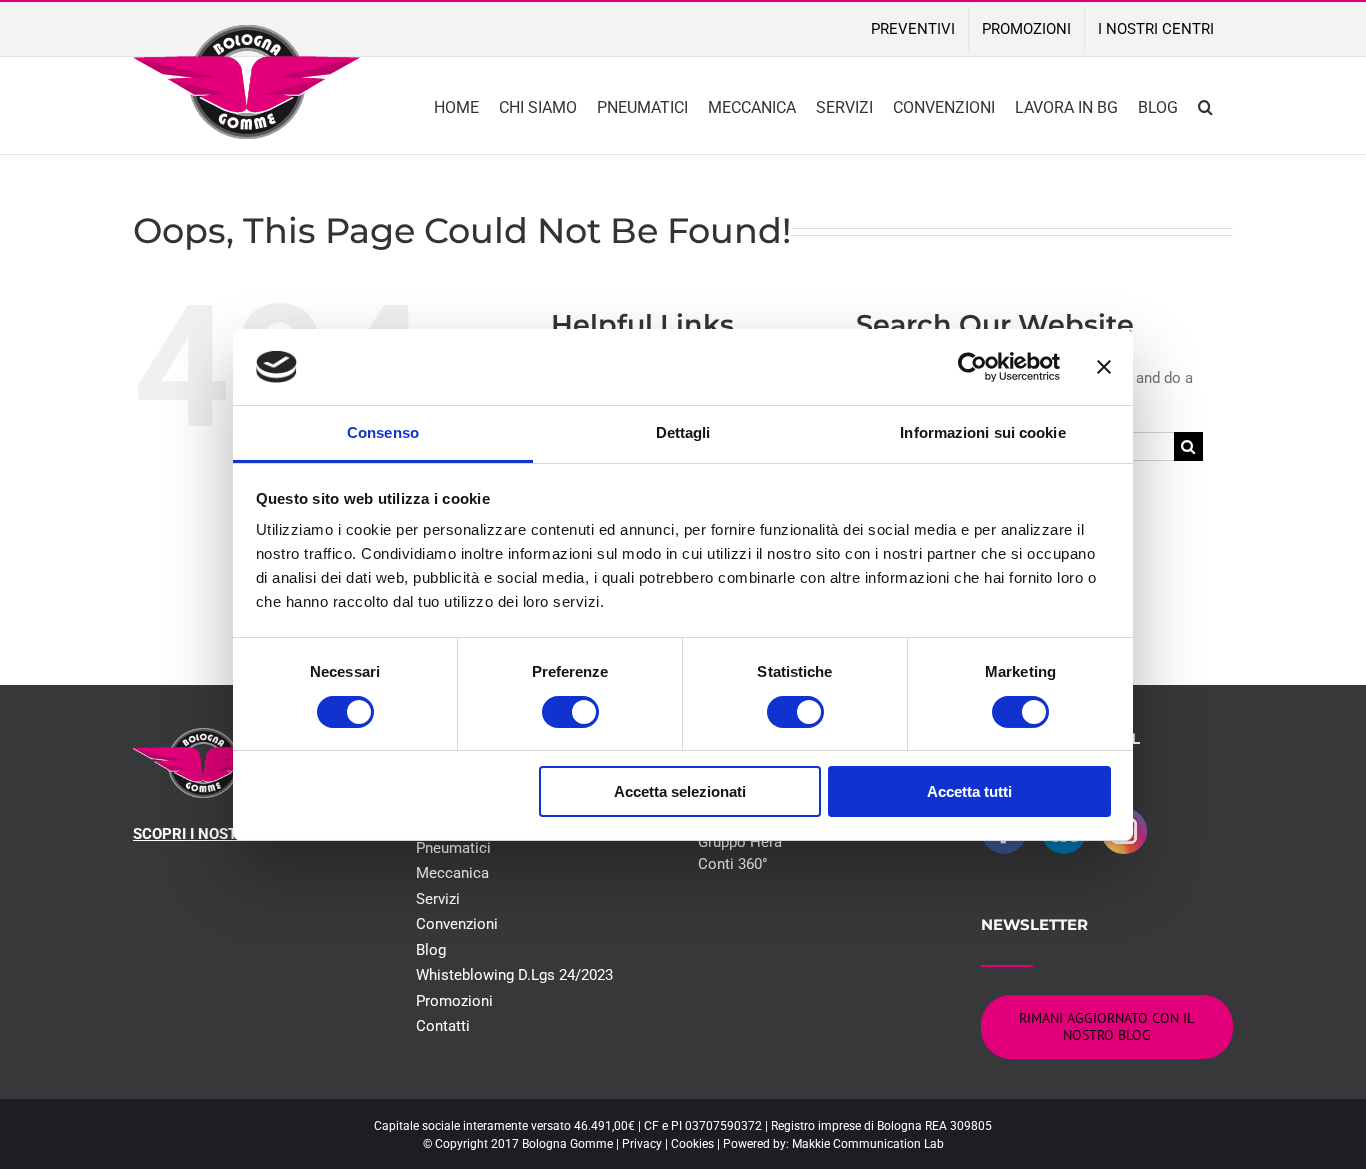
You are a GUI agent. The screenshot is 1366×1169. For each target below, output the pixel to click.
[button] (1205, 105)
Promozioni (454, 1001)
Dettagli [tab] (683, 432)
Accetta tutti (969, 791)
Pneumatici (453, 848)
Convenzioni (457, 924)
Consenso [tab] (383, 432)
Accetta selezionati (680, 791)
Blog (431, 950)
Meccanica (452, 873)
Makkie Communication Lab (868, 1144)
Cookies (692, 1144)
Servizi (438, 899)
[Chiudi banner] (1104, 367)
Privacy (642, 1144)
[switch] (570, 712)
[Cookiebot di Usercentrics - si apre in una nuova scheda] (972, 367)
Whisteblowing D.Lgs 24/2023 (514, 975)
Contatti (443, 1026)
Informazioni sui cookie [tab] (982, 432)
